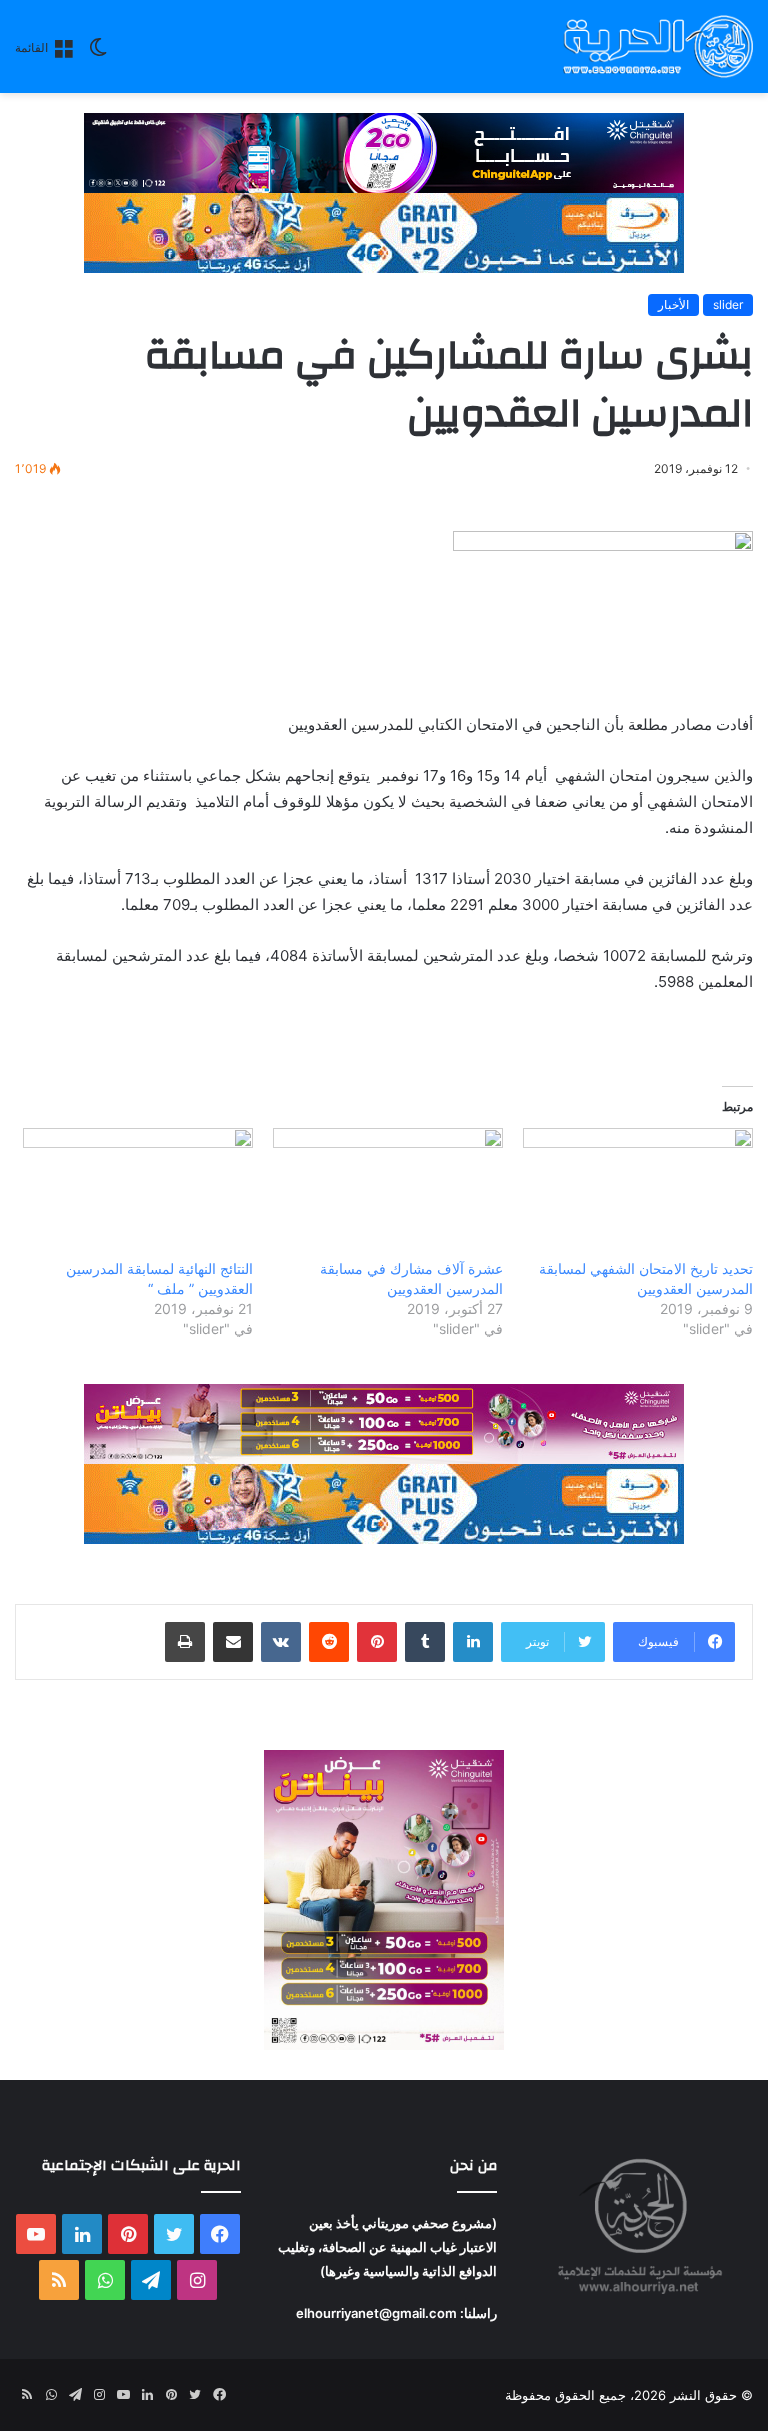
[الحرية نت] (658, 46)
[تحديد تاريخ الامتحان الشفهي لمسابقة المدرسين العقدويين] (638, 1194)
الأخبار (673, 304)
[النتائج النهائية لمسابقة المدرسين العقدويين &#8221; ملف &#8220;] (138, 1194)
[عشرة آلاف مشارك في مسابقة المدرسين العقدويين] (388, 1194)
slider (728, 304)
